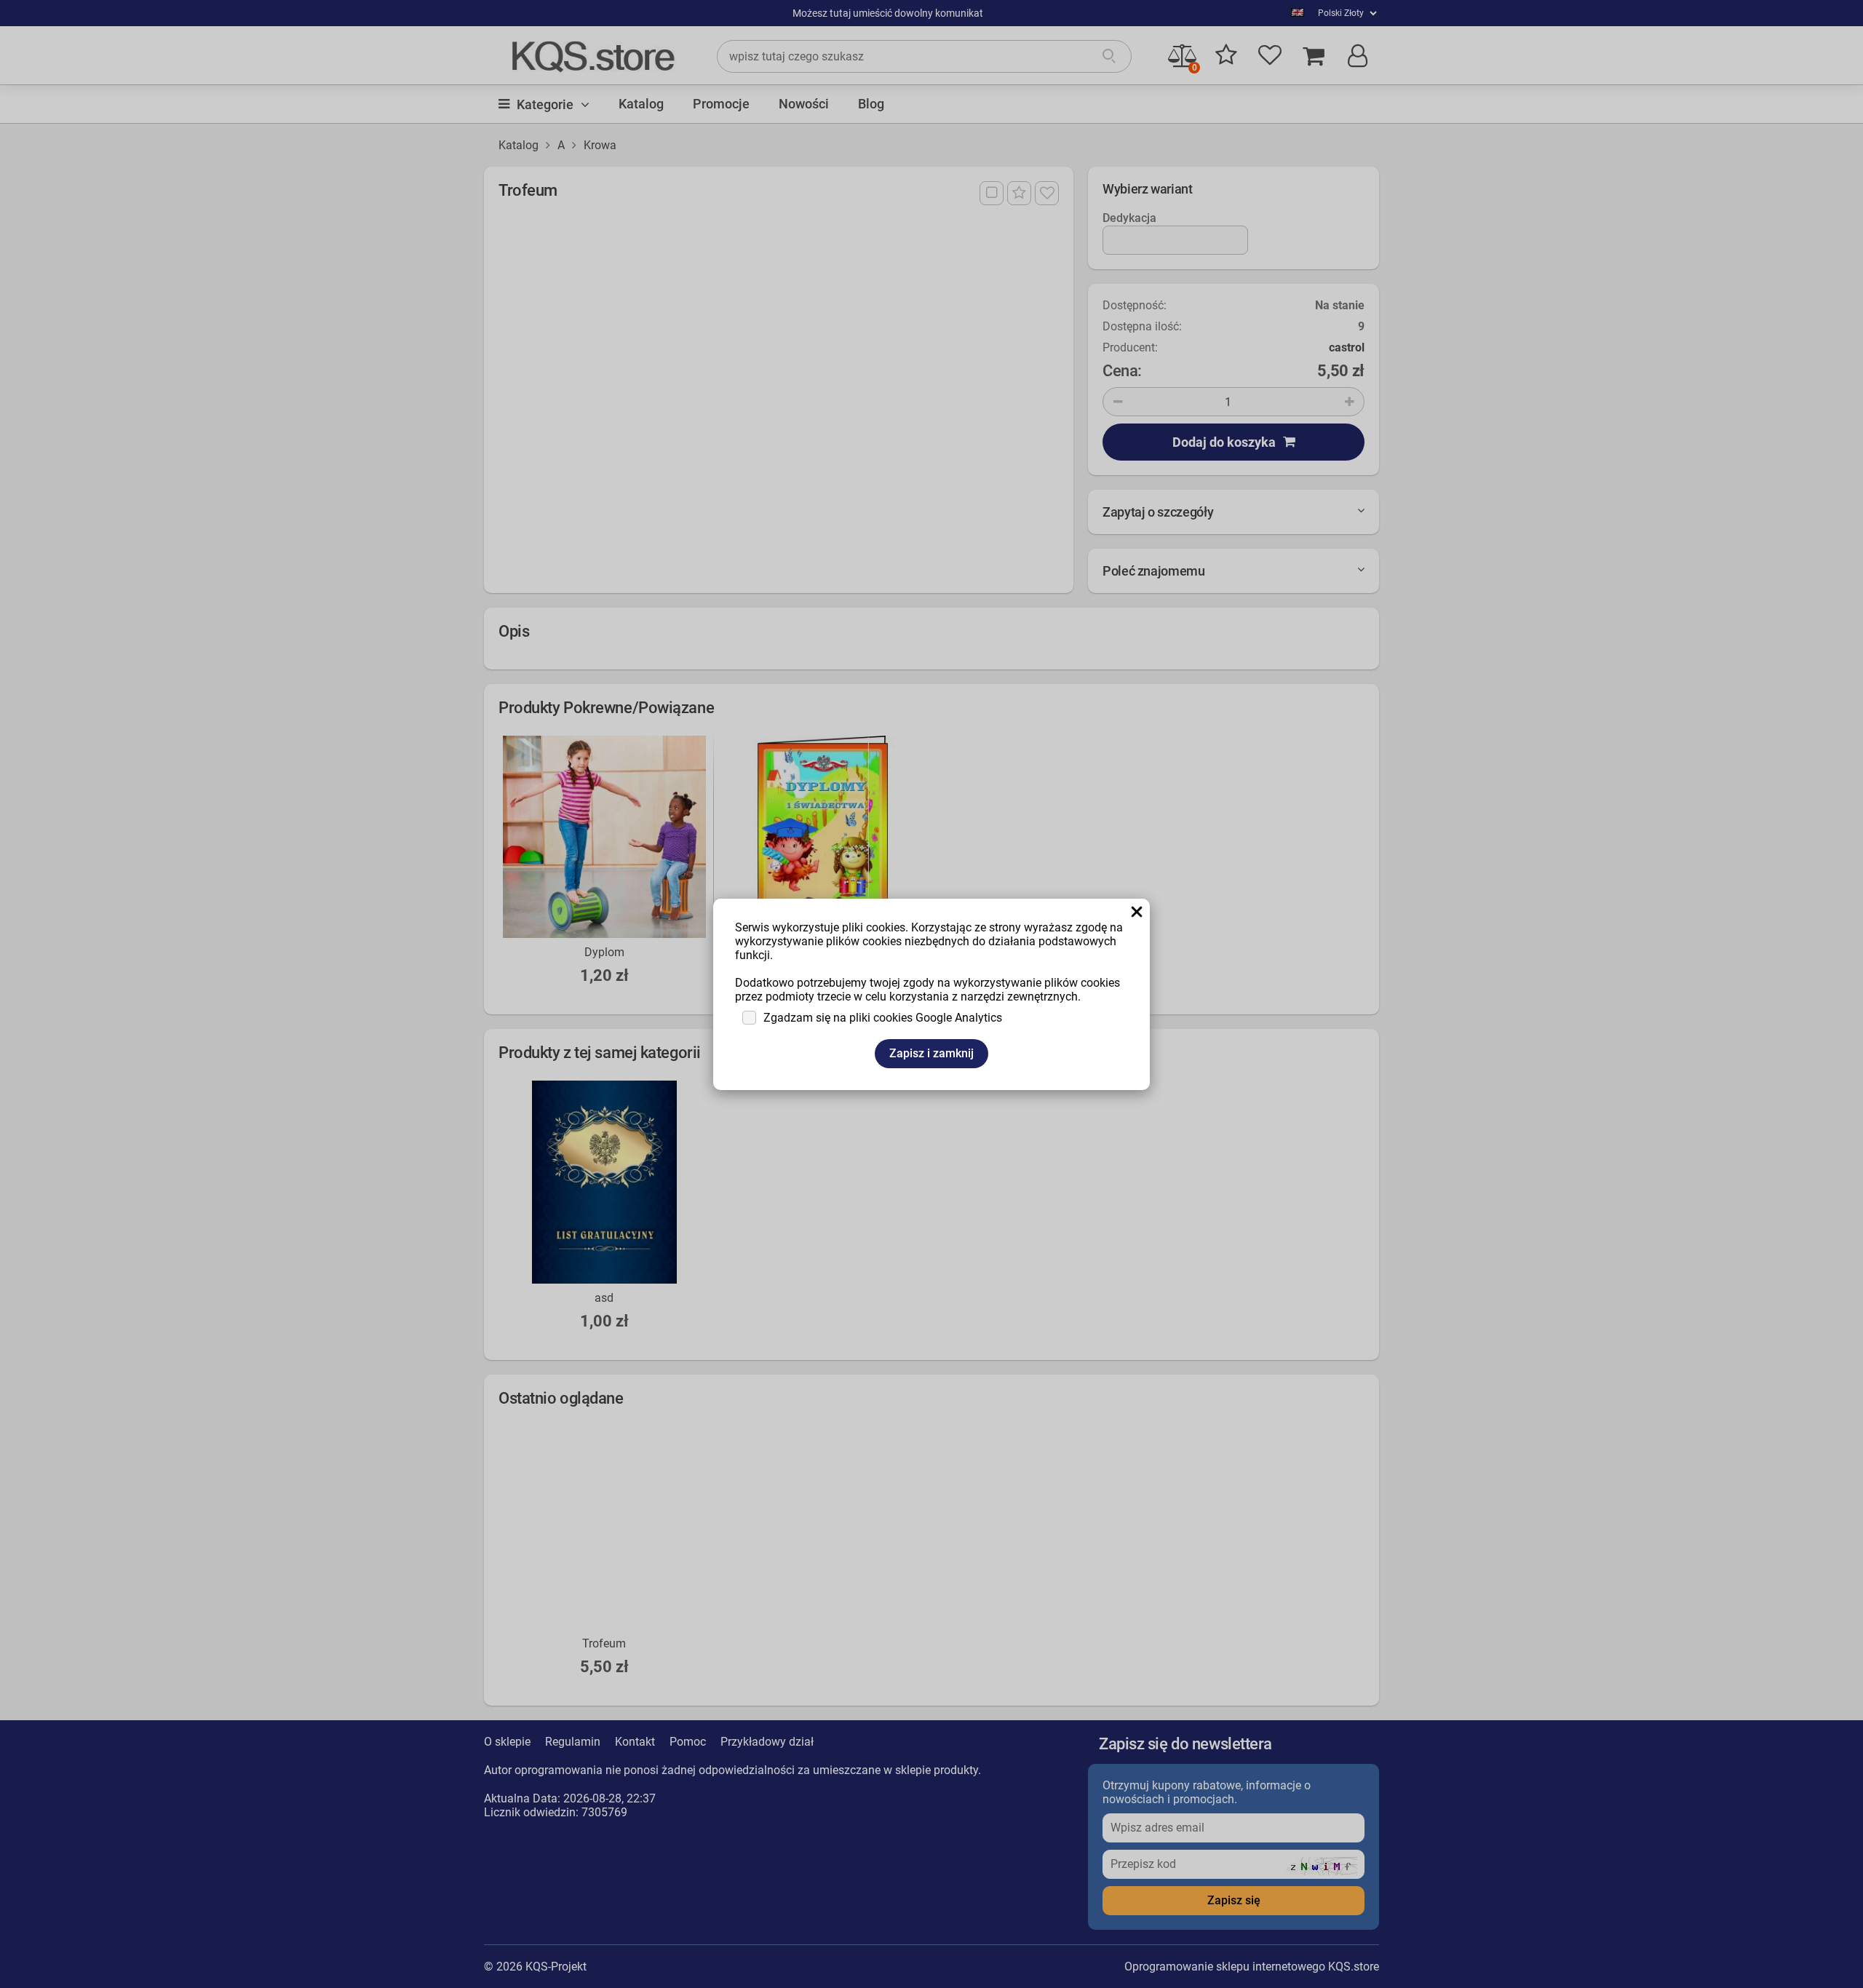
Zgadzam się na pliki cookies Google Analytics (883, 1018)
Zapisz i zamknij (931, 1053)
